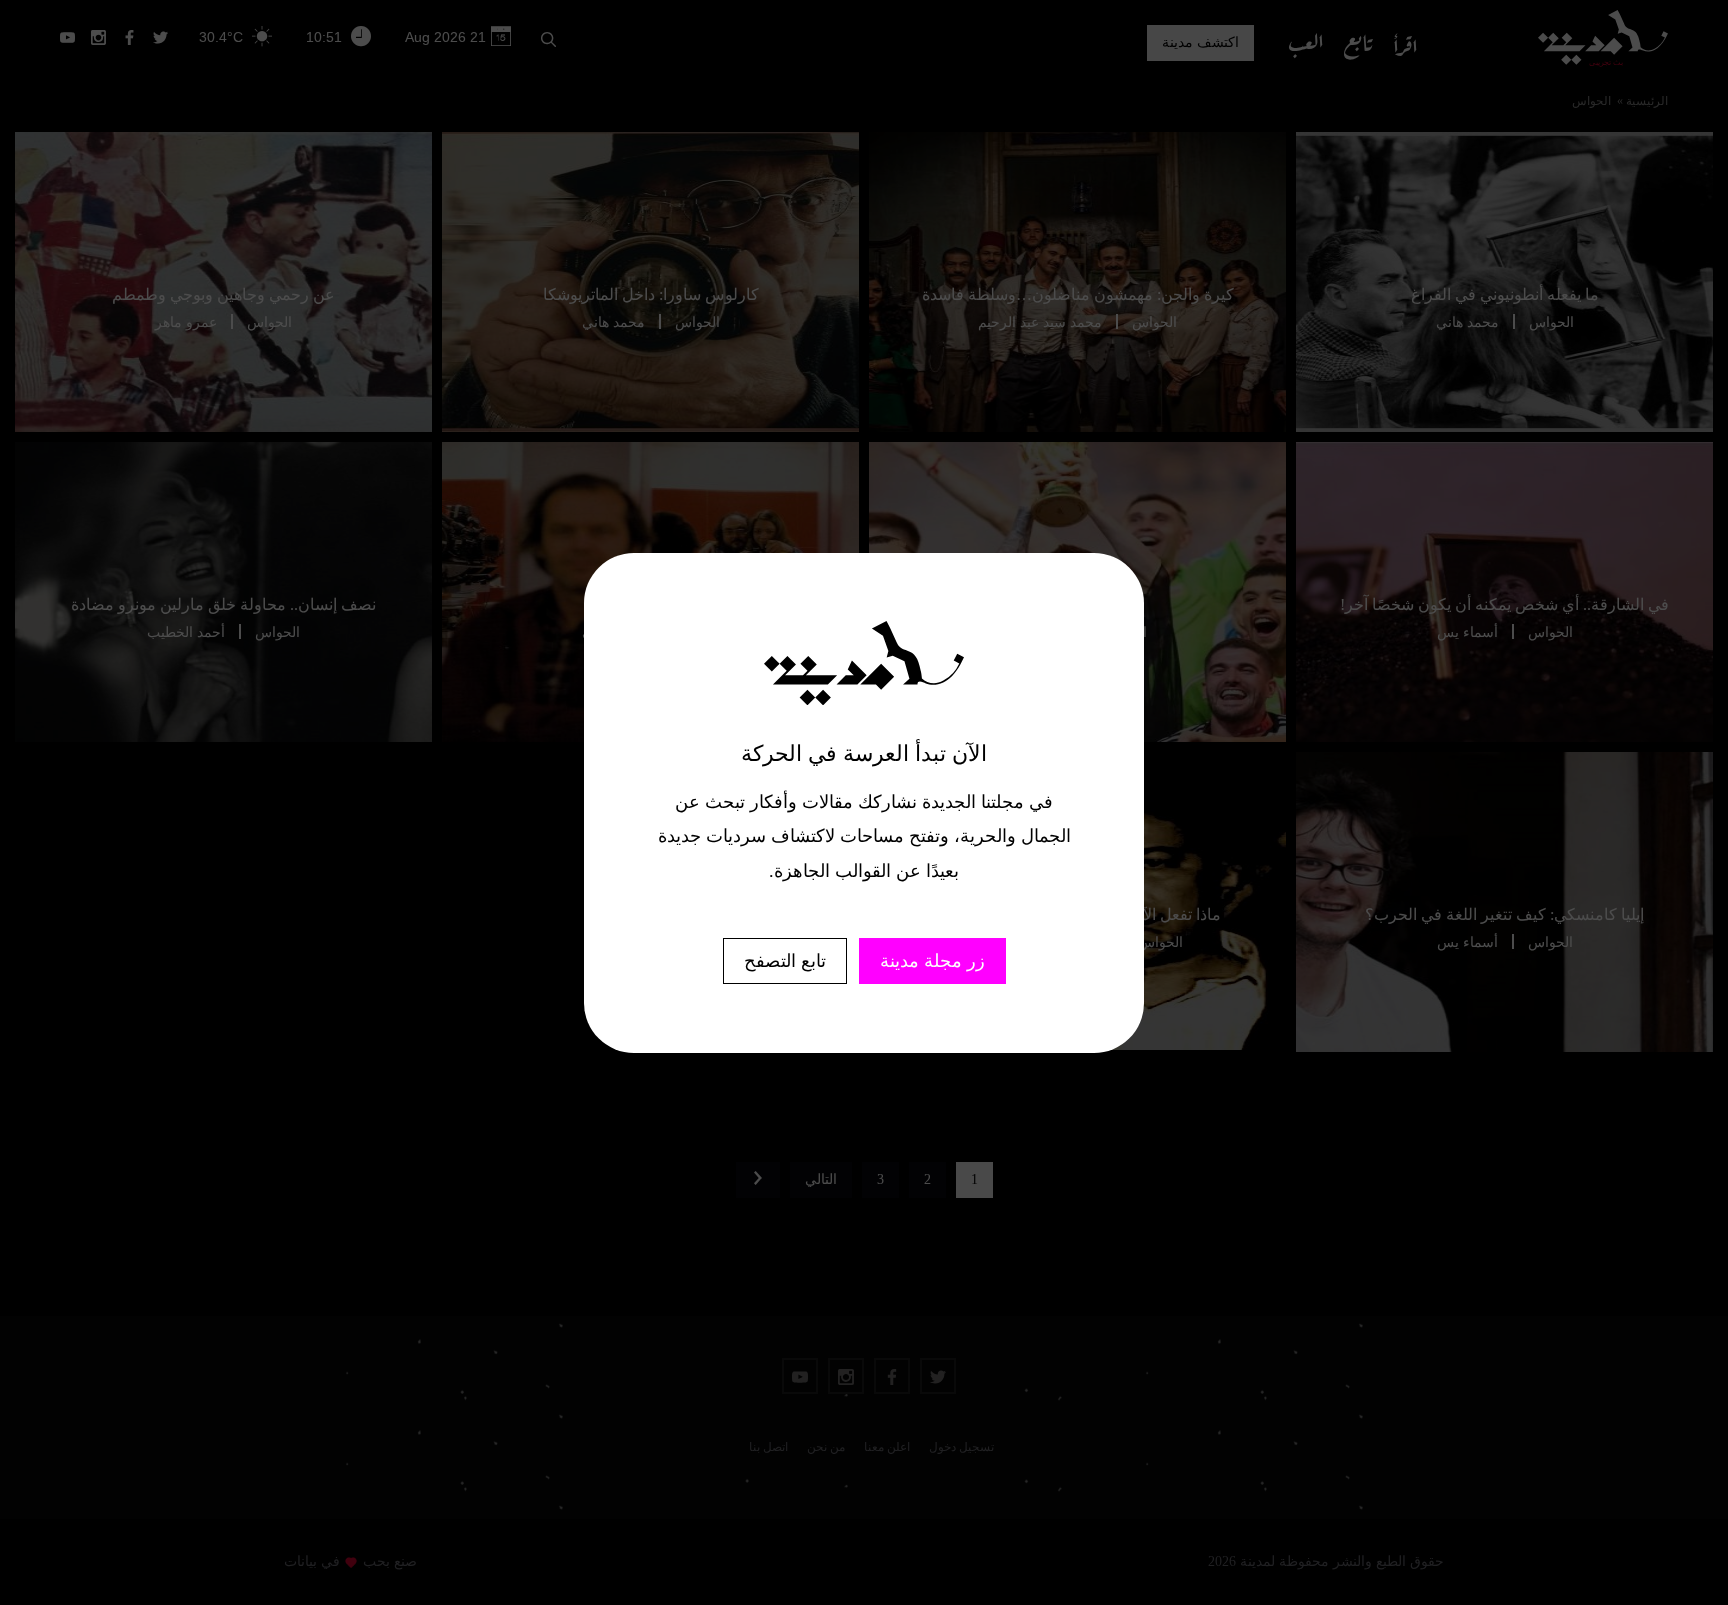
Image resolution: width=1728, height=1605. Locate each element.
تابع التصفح (785, 961)
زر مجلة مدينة (932, 961)
